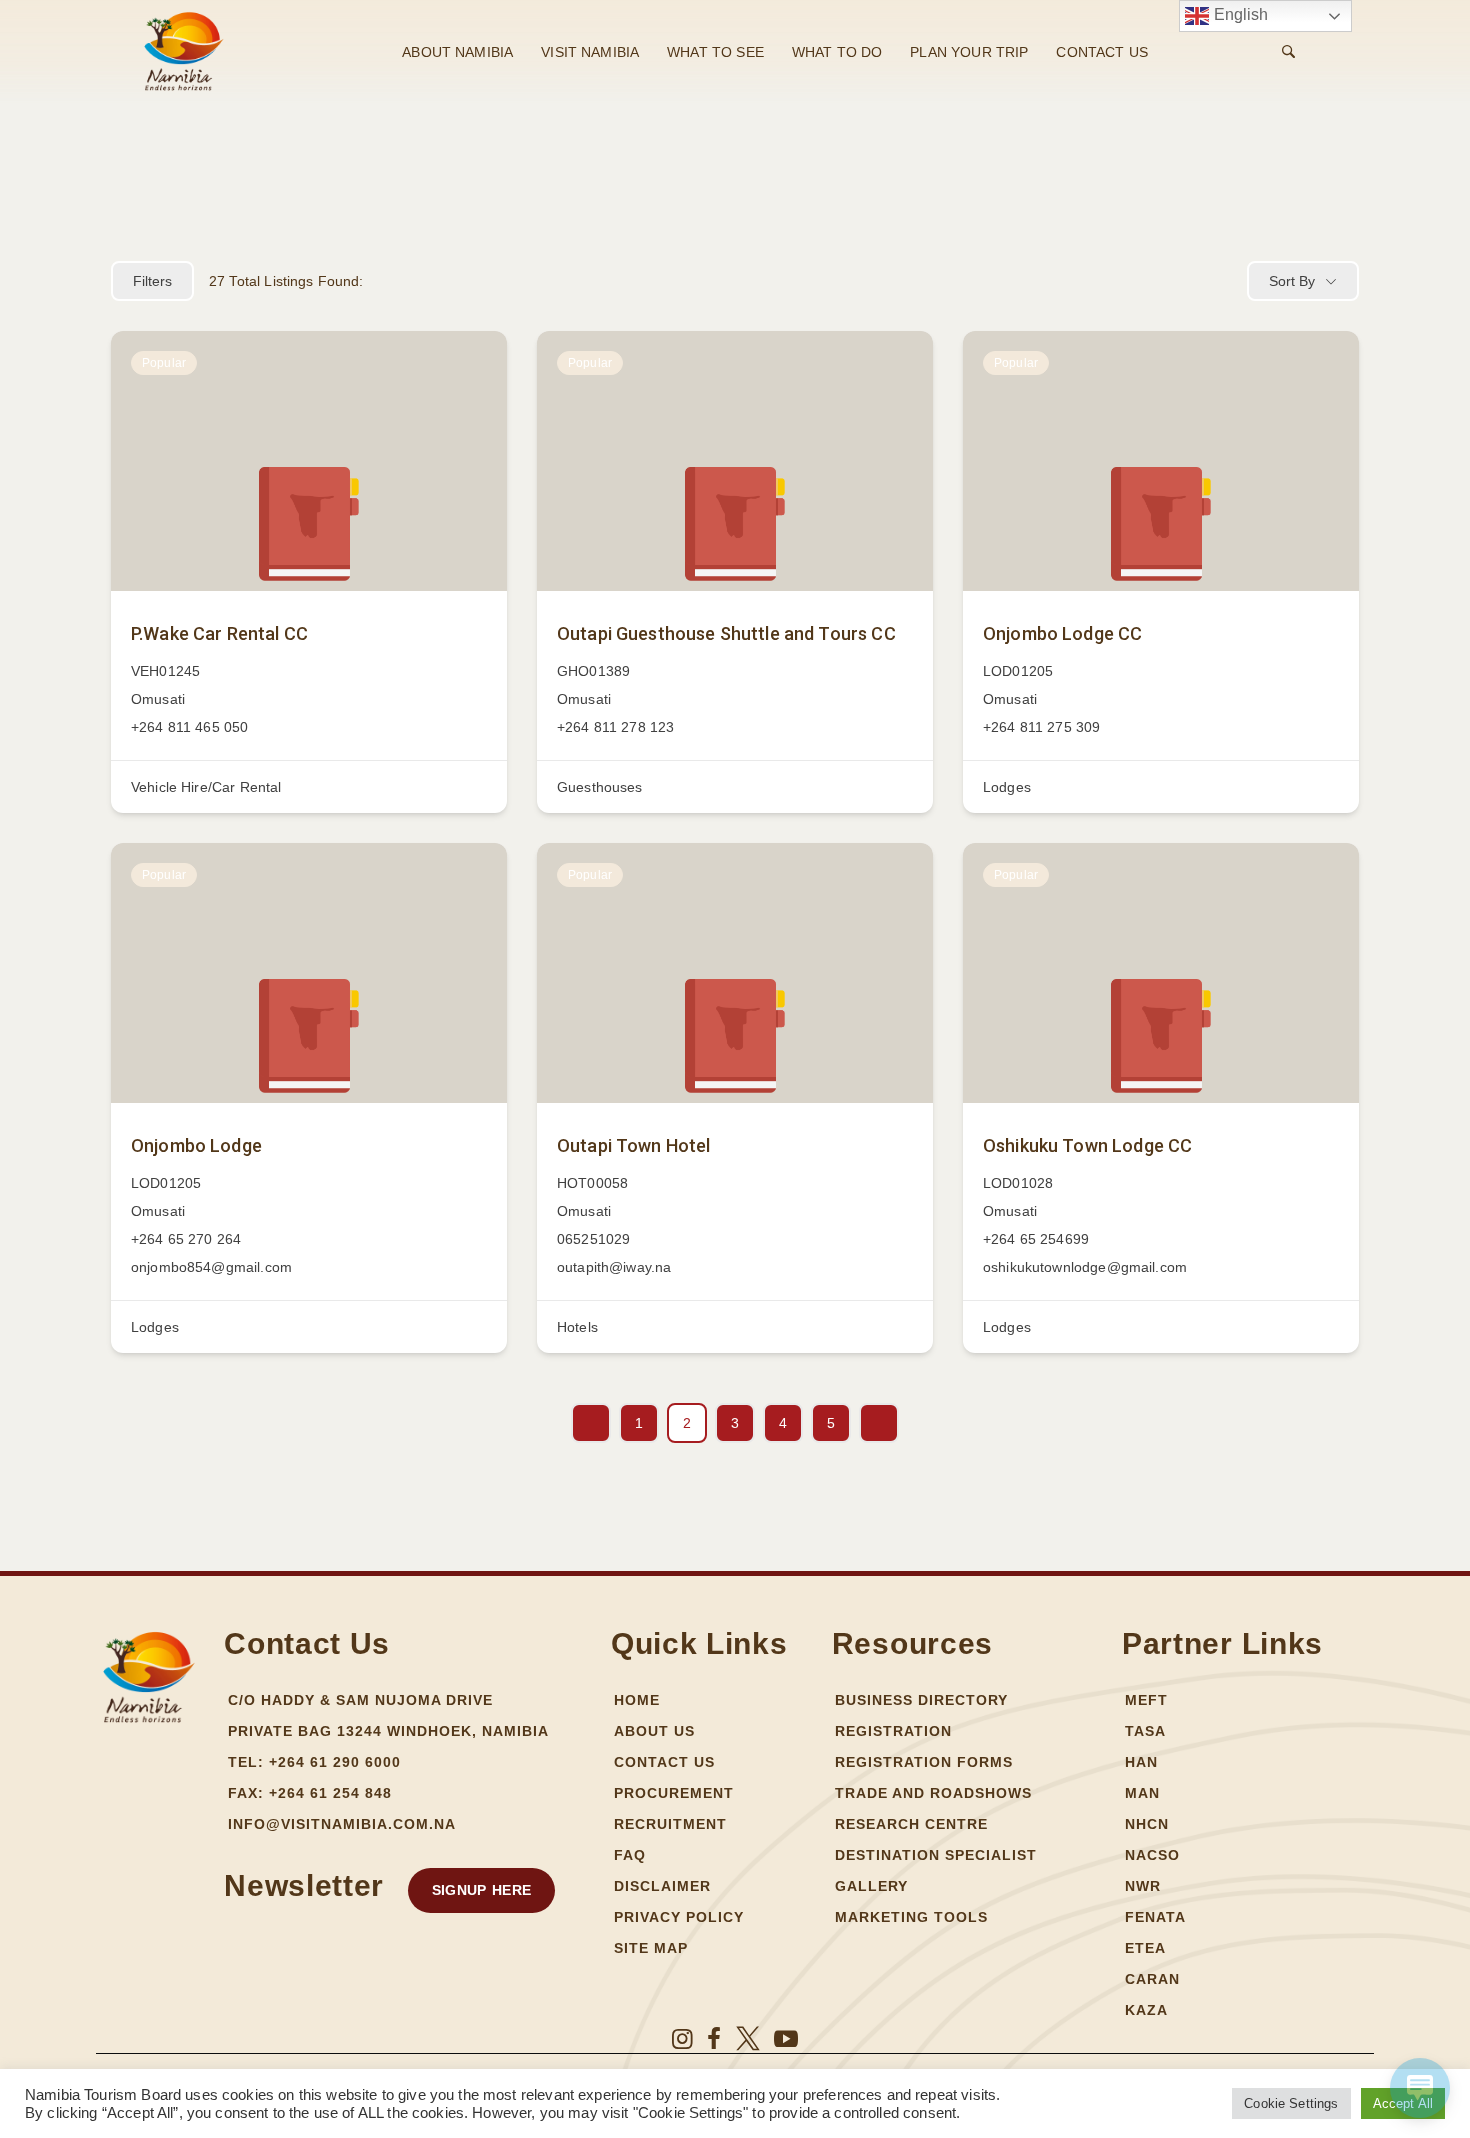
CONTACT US (1102, 52)
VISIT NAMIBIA (590, 52)
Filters (152, 281)
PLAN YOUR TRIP (969, 52)
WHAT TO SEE (715, 52)
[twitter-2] (748, 2039)
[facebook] (714, 2039)
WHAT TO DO (837, 52)
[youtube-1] (786, 2039)
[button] (481, 1890)
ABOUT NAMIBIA (457, 52)
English (1238, 14)
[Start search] (1288, 52)
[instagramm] (682, 2039)
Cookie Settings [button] (1291, 2103)
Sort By (1292, 281)
